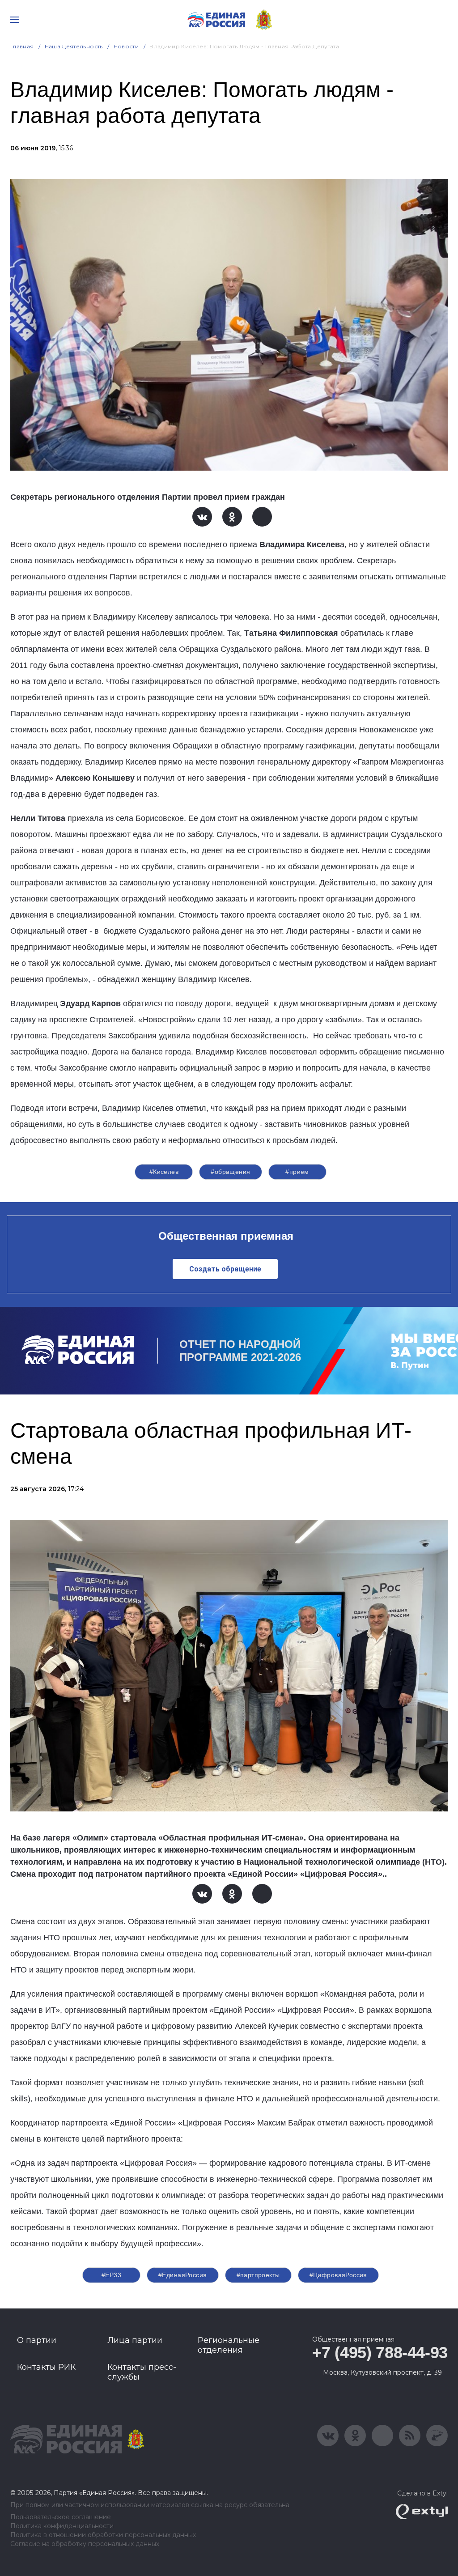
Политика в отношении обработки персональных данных (103, 2535)
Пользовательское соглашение (61, 2517)
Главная (22, 46)
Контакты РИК (46, 2367)
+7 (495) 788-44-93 (380, 2353)
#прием (297, 1172)
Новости (126, 46)
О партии (37, 2340)
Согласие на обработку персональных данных (85, 2544)
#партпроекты (258, 2275)
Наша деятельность (74, 46)
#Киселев (164, 1172)
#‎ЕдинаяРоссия (182, 2275)
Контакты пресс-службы (142, 2372)
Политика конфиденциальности (62, 2526)
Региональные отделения (229, 2345)
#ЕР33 (111, 2275)
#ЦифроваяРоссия (338, 2275)
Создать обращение (225, 1269)
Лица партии (135, 2340)
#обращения (230, 1172)
